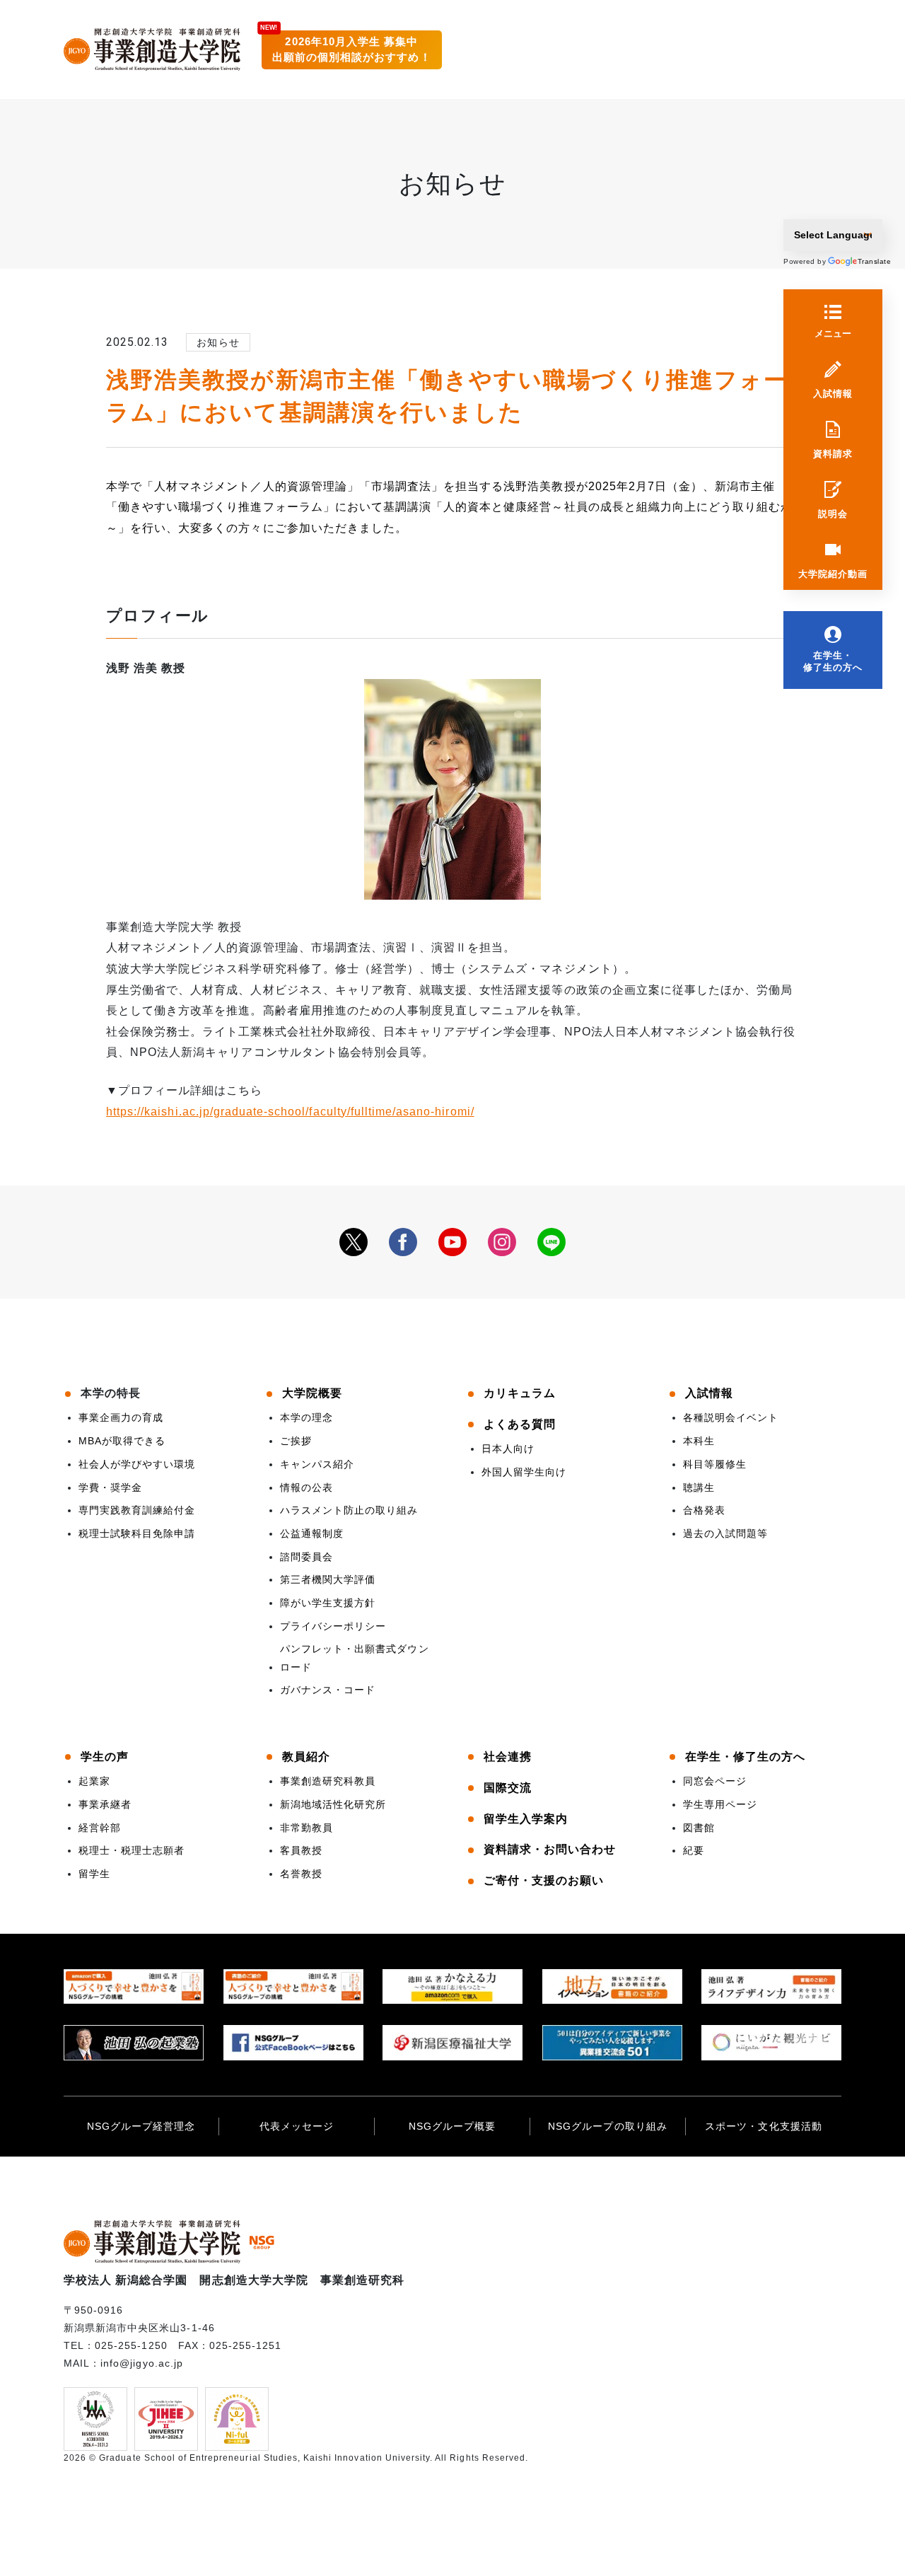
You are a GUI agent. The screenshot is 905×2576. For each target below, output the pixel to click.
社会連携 (508, 1757)
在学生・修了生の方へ (833, 661)
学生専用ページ (720, 1804)
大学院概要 (312, 1393)
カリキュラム (520, 1393)
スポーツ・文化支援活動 (763, 2126)
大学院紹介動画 (833, 574)
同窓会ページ (715, 1781)
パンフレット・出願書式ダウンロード (355, 1658)
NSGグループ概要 (452, 2126)
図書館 (699, 1828)
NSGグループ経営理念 (141, 2126)
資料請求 (833, 454)
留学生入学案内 (526, 1819)
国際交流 (508, 1788)
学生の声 (105, 1757)
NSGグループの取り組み (607, 2126)
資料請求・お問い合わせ (550, 1849)
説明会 (833, 514)
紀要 (694, 1850)
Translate (866, 261)
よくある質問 (520, 1424)
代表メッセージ (297, 2126)
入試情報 (833, 394)
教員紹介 (306, 1757)
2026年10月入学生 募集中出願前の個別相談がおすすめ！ (352, 50)
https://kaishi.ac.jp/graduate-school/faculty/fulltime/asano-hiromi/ (290, 1112)
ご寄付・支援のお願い (544, 1880)
